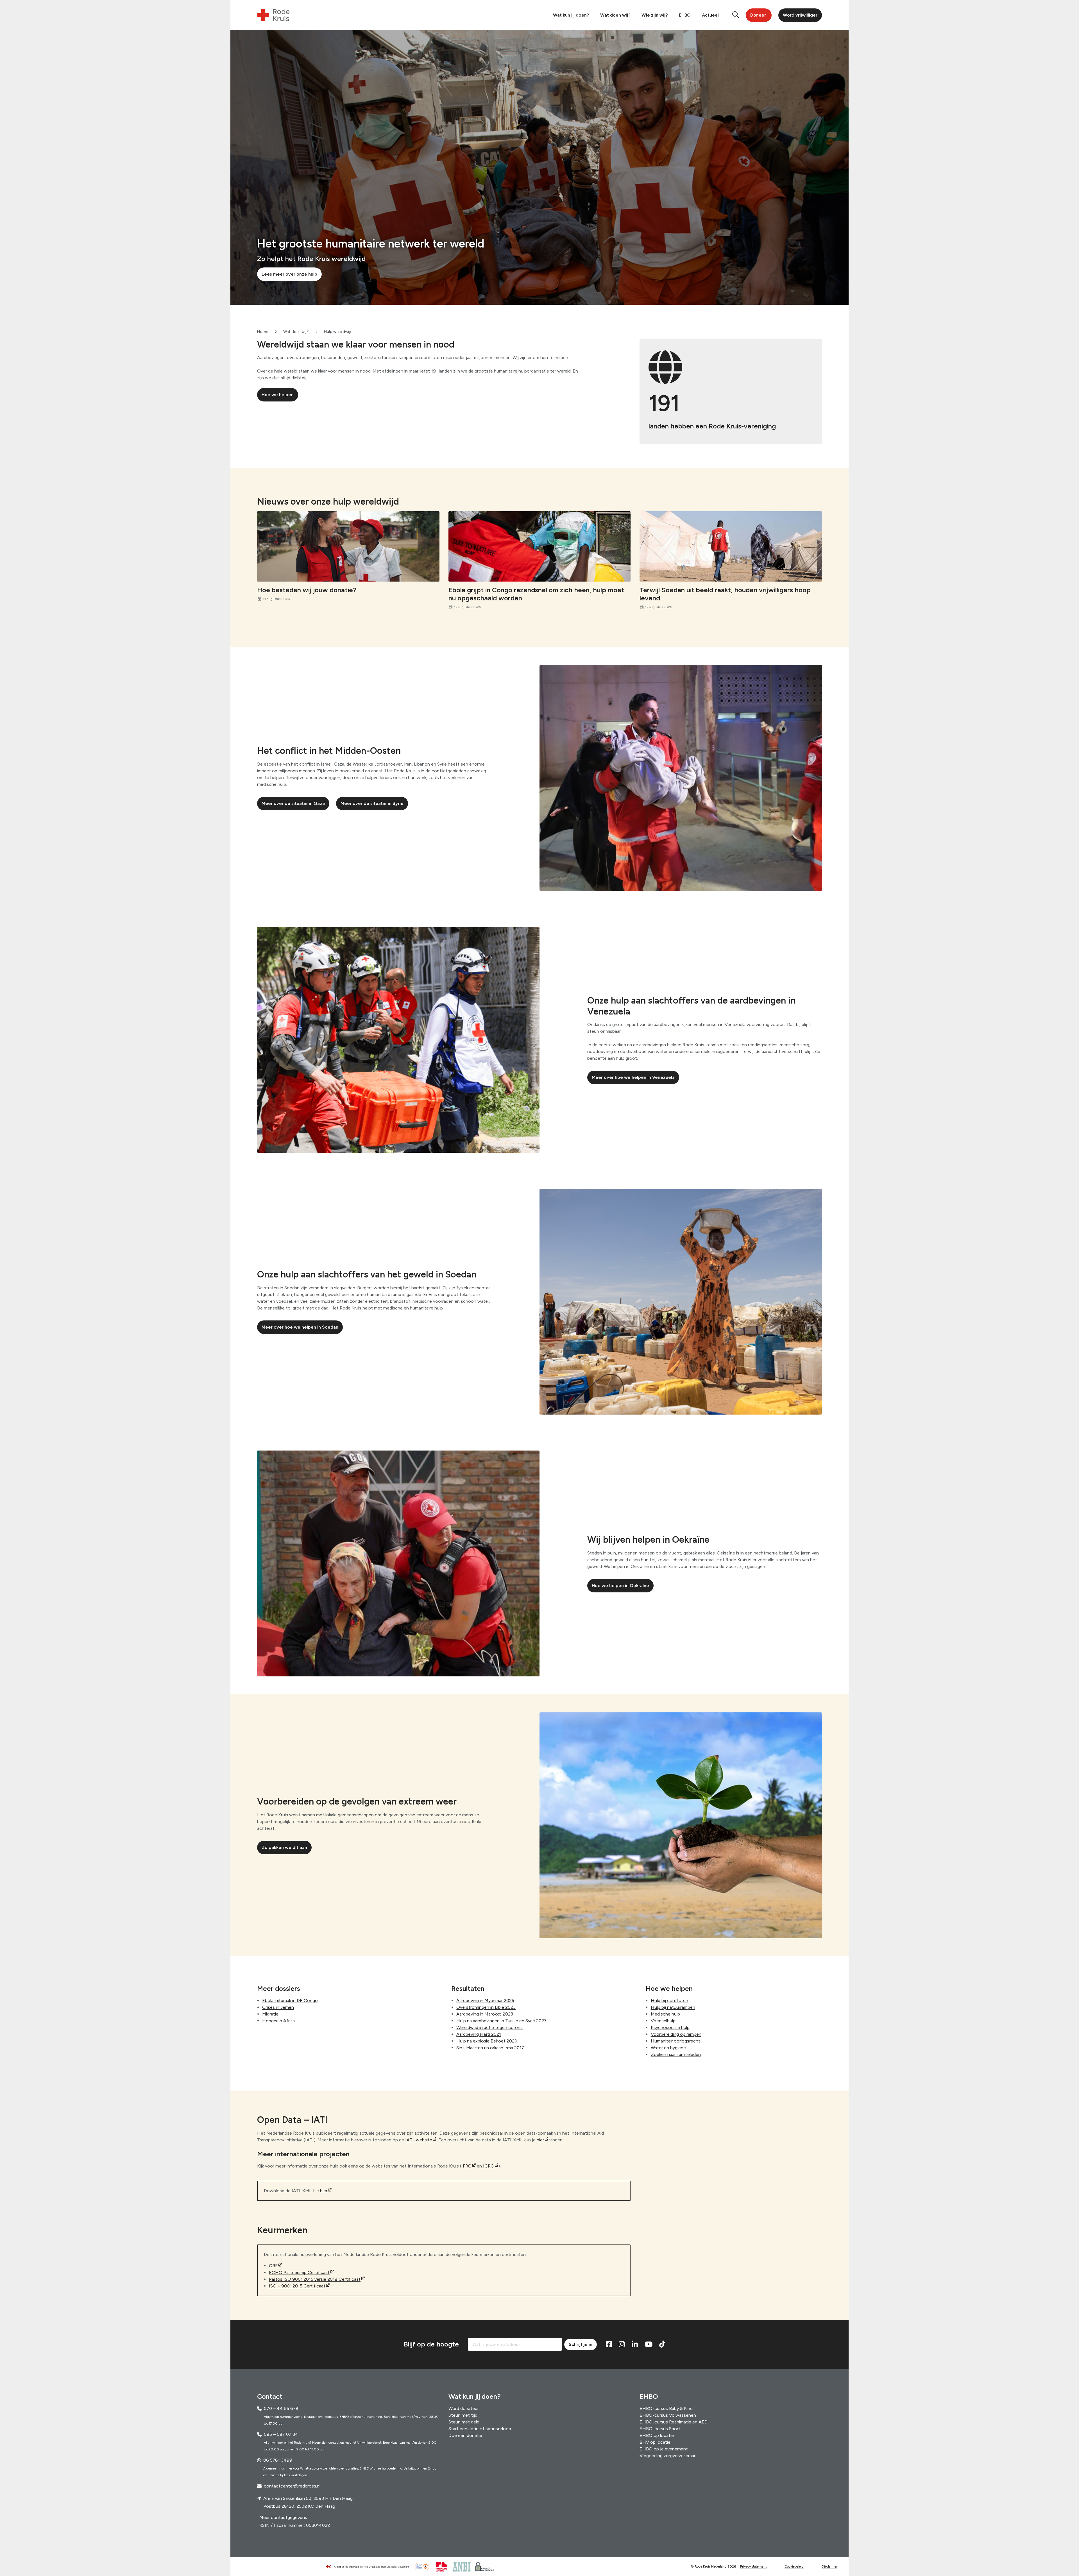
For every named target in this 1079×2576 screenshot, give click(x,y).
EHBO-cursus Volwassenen (668, 2415)
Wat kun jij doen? (571, 15)
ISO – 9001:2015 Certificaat (297, 2286)
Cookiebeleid (794, 2567)
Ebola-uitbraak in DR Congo (290, 2000)
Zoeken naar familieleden (676, 2054)
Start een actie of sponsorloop (480, 2429)
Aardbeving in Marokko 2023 (485, 2014)
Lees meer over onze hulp (289, 274)
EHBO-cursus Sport (660, 2429)
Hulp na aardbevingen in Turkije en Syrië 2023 (501, 2020)
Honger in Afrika (278, 2020)
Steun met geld (464, 2422)
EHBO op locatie (657, 2435)
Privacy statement (753, 2567)
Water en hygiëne (668, 2047)
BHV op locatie (655, 2442)
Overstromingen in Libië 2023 (486, 2007)
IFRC (466, 2166)
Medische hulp (665, 2014)
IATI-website (419, 2140)
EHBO (685, 15)
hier (540, 2140)
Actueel (710, 15)
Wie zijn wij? (655, 15)
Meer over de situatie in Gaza (293, 803)
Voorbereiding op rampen (676, 2034)
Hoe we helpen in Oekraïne (620, 1586)
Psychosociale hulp (670, 2027)
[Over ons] (370, 2567)
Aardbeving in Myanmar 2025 (485, 2000)
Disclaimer (829, 2567)
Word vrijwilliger (800, 15)
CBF (273, 2266)
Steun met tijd (463, 2415)
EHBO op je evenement (664, 2449)
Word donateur (464, 2408)
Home (263, 332)
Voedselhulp (663, 2020)
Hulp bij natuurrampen (673, 2007)
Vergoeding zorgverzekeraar (667, 2456)
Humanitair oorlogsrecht (675, 2041)
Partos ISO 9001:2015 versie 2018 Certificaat (315, 2279)
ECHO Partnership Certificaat (299, 2272)
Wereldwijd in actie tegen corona (489, 2027)
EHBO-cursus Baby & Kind (666, 2408)
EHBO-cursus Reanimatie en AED (674, 2422)
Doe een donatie (465, 2435)
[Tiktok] (662, 2344)
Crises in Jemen (278, 2007)
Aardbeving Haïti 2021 (479, 2034)
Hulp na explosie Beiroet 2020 (487, 2041)
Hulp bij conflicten (669, 2000)
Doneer (758, 15)
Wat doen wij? (615, 15)
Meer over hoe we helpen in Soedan (300, 1327)
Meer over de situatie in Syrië (372, 803)
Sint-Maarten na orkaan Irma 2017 (490, 2047)
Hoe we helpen (278, 395)
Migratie (270, 2014)
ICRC (489, 2166)
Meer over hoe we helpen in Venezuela (633, 1077)
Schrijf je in (581, 2344)
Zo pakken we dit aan (284, 1847)
